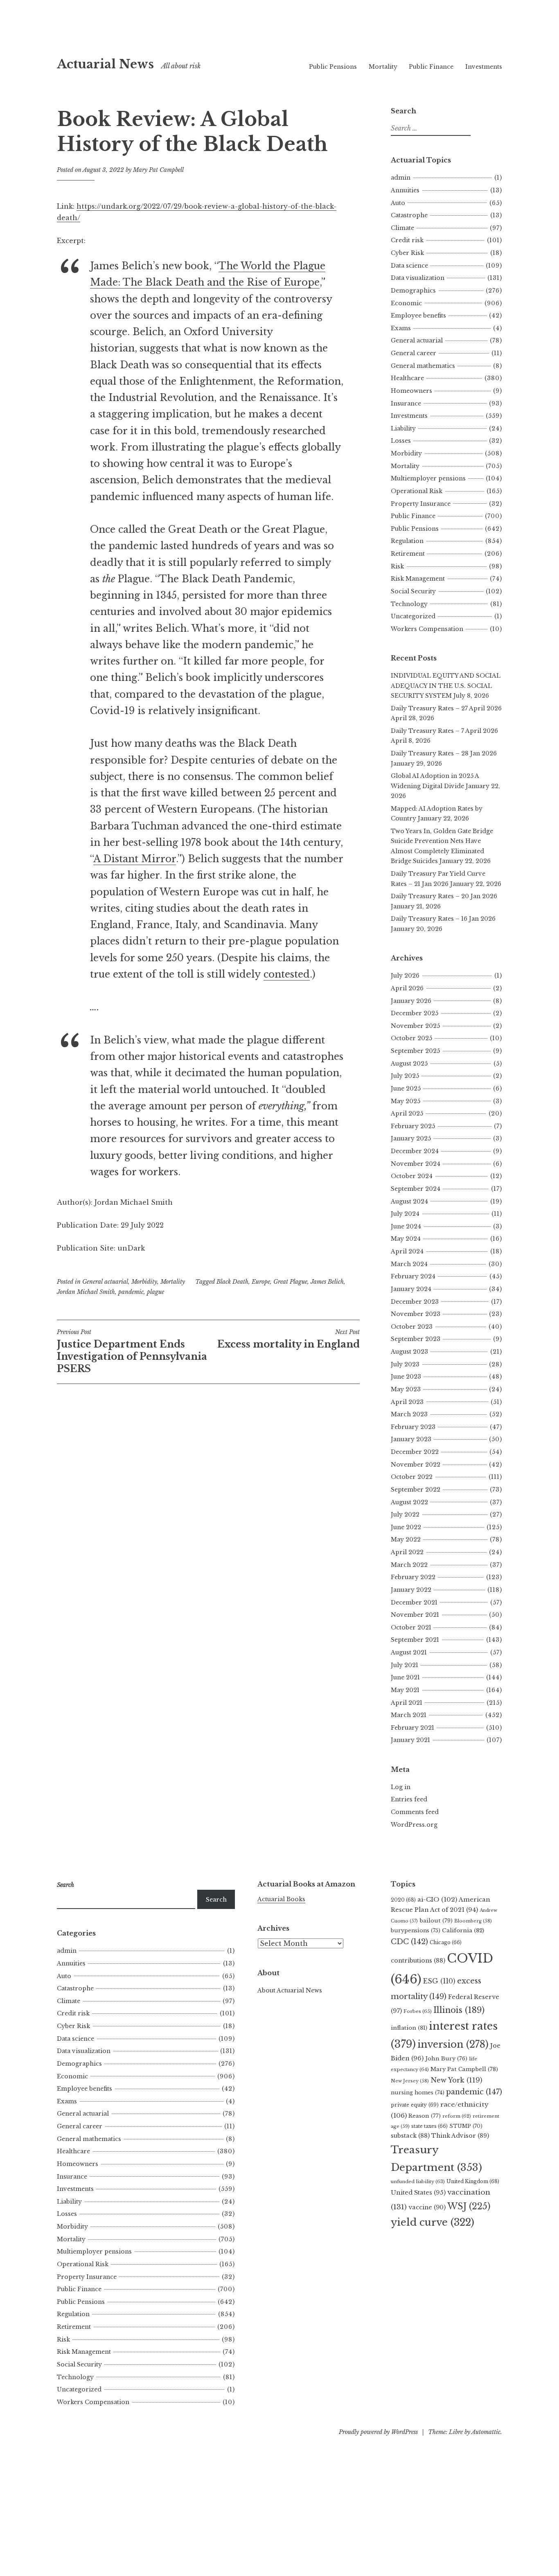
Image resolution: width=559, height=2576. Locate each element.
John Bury (446, 2059)
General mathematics (423, 366)
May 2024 (406, 1239)
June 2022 (406, 1527)
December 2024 (415, 1151)
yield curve (433, 2222)
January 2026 (411, 1001)
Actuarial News (105, 64)
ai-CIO (437, 1899)
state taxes (429, 2126)
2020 (403, 1900)
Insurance (406, 403)
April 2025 (407, 1113)
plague (156, 1292)
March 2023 (409, 1414)
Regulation (407, 541)
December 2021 (414, 1602)
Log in (401, 1787)
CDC (409, 1942)
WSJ (469, 2206)
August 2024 (409, 1201)
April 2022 (407, 1552)
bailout (436, 1921)
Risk (397, 566)
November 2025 (415, 1026)
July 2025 (405, 1076)
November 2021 (415, 1615)
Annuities (405, 190)
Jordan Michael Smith (86, 1292)
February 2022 (413, 1577)
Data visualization (418, 278)
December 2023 (415, 1302)
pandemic (131, 1292)
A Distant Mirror (135, 859)
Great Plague (290, 1282)
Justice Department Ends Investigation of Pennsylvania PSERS (132, 1351)
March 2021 (409, 1715)
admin (401, 178)
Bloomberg (473, 1921)
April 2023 (407, 1402)
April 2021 (407, 1703)
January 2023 (411, 1439)
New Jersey (410, 2081)
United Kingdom (473, 2181)
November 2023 (416, 1314)
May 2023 (406, 1389)
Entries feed (409, 1799)
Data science (409, 266)
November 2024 (416, 1164)
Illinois (459, 2010)
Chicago (446, 1942)
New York (456, 2080)
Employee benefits (418, 316)
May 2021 (405, 1690)
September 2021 (415, 1640)
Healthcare (407, 378)
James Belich (327, 1282)
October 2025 (411, 1038)
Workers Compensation (427, 629)
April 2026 (407, 988)
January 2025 (411, 1138)
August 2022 (409, 1502)
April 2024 (407, 1251)
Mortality (383, 67)
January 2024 (411, 1289)
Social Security (413, 591)
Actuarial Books (281, 1899)
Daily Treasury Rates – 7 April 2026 (444, 731)
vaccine (427, 2207)
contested (287, 974)
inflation (409, 2028)
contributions (418, 1961)
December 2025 (415, 1013)
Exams (401, 328)
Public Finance (431, 67)
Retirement (408, 554)
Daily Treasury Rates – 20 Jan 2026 (444, 896)
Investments (484, 67)
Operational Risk (417, 491)
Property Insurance (421, 504)
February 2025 (413, 1126)
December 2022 (415, 1452)
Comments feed (415, 1812)
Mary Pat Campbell (158, 170)
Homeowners (411, 391)
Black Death (232, 1282)
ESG (439, 1981)
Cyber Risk (407, 253)
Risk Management (418, 579)
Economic (406, 303)
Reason (425, 2116)
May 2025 (406, 1101)
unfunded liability (418, 2182)
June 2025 (406, 1089)
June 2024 (406, 1226)
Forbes (418, 2011)
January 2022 (411, 1590)
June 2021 (405, 1677)
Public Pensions (333, 67)
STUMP (466, 2126)
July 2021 (405, 1665)
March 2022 (409, 1565)
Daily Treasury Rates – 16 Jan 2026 (443, 919)
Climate (402, 228)
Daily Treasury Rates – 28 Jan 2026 (444, 753)
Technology (409, 604)
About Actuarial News (290, 1990)
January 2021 (410, 1740)
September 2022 (416, 1490)
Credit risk (407, 240)
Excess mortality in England (289, 1339)
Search (216, 1900)
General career (414, 353)
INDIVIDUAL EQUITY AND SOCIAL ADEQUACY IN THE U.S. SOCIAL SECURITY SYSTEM (446, 686)
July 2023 (405, 1364)
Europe (261, 1282)
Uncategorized (413, 616)
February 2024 (413, 1276)
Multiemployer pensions (428, 478)
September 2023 (416, 1339)
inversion (453, 2044)
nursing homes (418, 2093)
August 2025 (409, 1064)
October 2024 (412, 1176)
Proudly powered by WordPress (378, 2432)
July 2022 (405, 1514)
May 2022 (406, 1539)
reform (457, 2116)
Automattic (486, 2432)
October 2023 (412, 1327)
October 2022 (412, 1477)
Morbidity (144, 1282)
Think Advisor (460, 2136)
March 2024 (409, 1264)
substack (410, 2136)
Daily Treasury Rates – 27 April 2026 (446, 708)
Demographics (413, 291)
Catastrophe (409, 215)
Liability (403, 428)
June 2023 (406, 1377)
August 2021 (409, 1652)
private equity (415, 2105)
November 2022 (416, 1465)
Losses (401, 441)
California (463, 1930)
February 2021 (412, 1728)
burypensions (416, 1930)
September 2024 (416, 1189)
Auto (398, 203)
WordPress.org (414, 1825)
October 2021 (411, 1627)
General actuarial (105, 1282)
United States (418, 2193)
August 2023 (409, 1352)
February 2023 (413, 1427)
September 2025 (415, 1051)
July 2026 (405, 976)
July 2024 (405, 1214)
